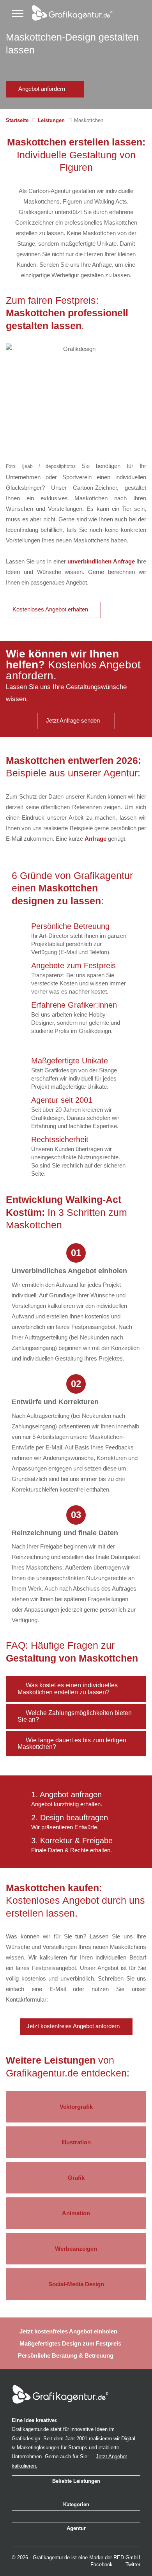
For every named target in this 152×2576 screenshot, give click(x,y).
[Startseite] (68, 11)
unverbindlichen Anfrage (101, 561)
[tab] (76, 1689)
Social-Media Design (76, 2284)
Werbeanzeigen (76, 2249)
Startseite (17, 120)
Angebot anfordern (42, 89)
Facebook (101, 2564)
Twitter (132, 2564)
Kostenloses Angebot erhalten (51, 609)
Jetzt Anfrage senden (74, 721)
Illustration (76, 2142)
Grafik (76, 2178)
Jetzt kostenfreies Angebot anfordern (74, 2026)
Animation (76, 2213)
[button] (76, 1689)
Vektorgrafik (76, 2107)
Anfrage (95, 839)
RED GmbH (127, 2557)
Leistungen (51, 120)
